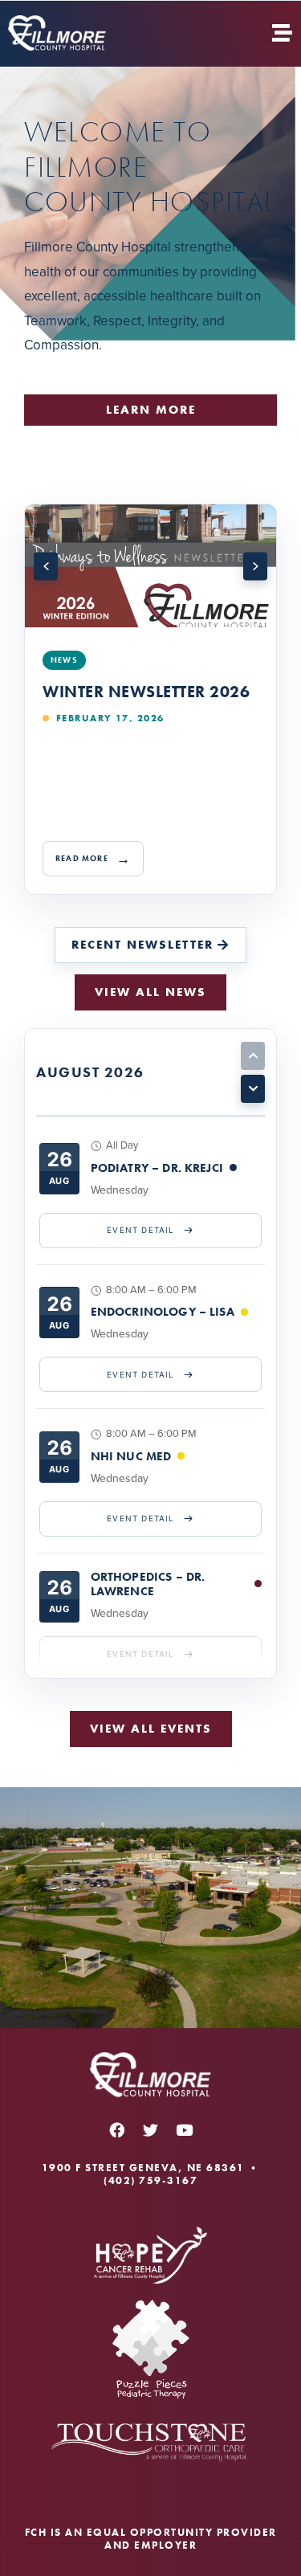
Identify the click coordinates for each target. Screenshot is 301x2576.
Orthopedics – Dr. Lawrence (148, 1584)
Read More (82, 858)
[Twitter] (151, 2130)
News (64, 660)
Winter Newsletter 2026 (146, 692)
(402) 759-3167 (150, 2180)
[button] (46, 567)
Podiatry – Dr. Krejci (157, 1168)
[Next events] (253, 1089)
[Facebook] (117, 2130)
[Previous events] (253, 1056)
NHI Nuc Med (131, 1456)
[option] (150, 699)
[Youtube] (185, 2130)
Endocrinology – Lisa (163, 1312)
